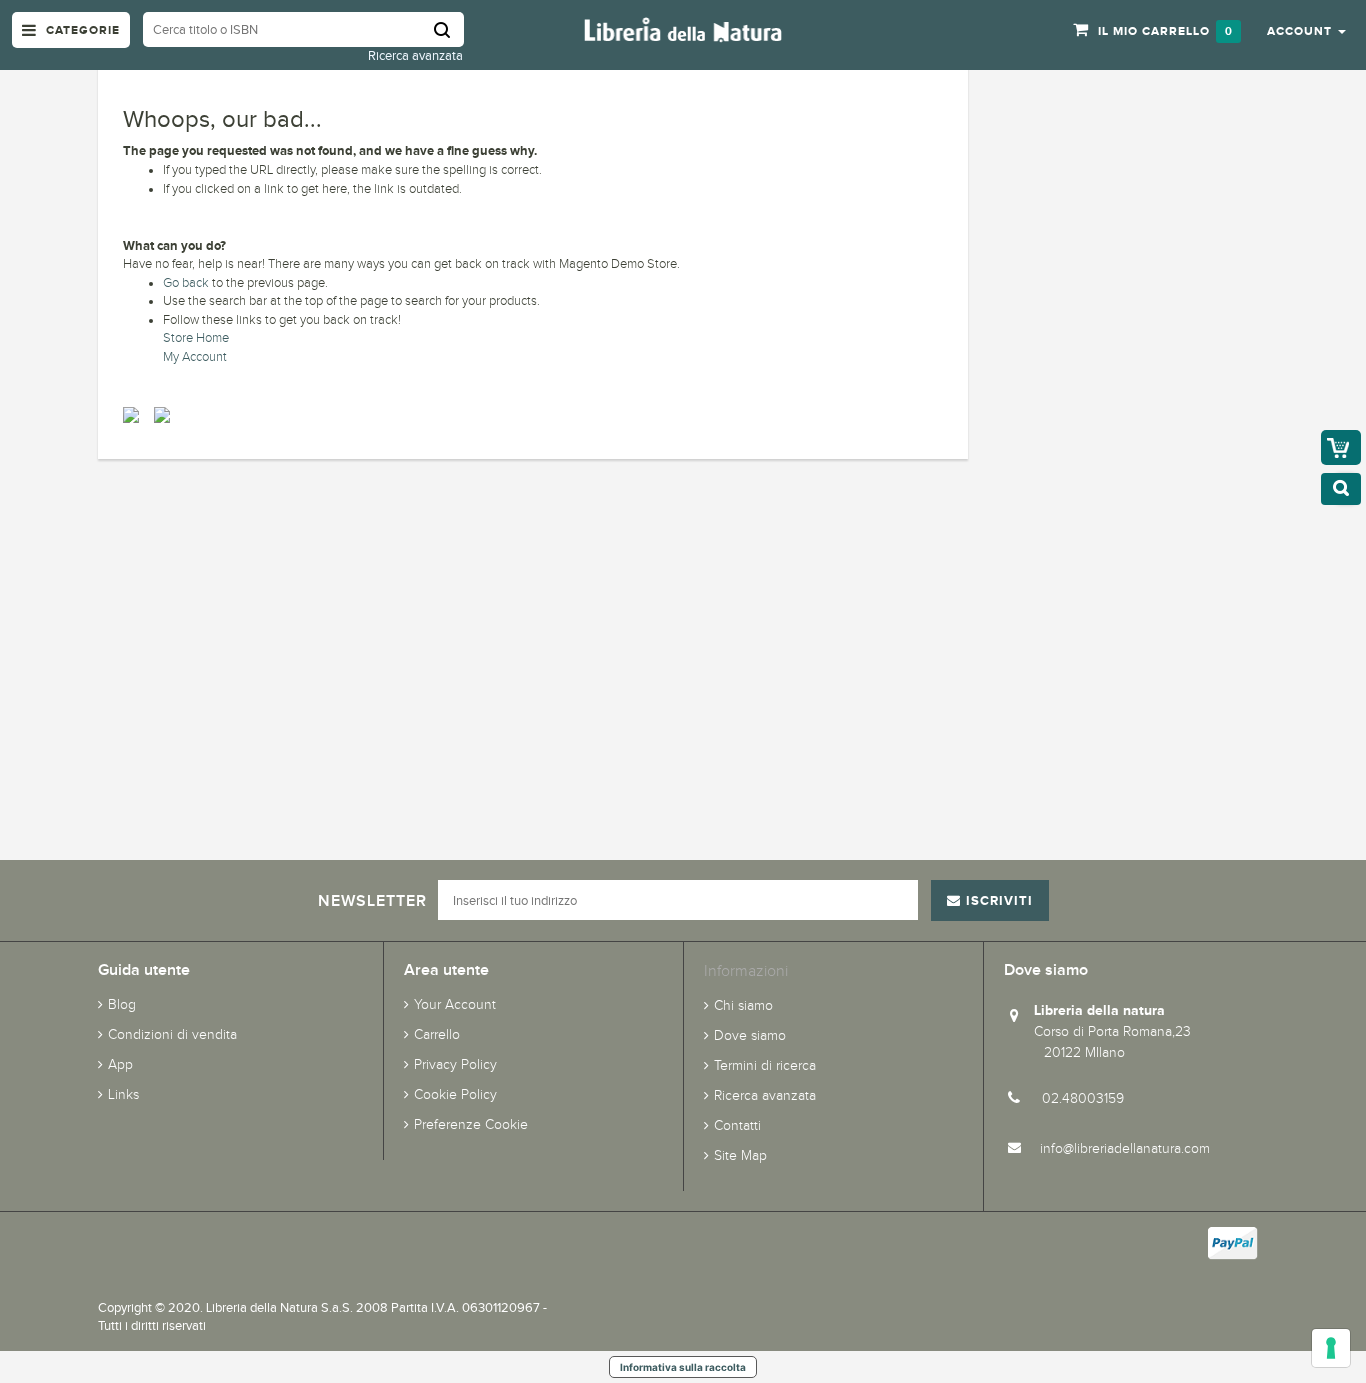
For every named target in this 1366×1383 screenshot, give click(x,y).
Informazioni (746, 970)
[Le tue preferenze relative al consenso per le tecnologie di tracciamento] (1331, 1348)
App (120, 1064)
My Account (195, 357)
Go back (186, 283)
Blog (122, 1004)
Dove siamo (750, 1035)
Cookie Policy (455, 1094)
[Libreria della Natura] (683, 28)
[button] (1306, 30)
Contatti (737, 1125)
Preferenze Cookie (471, 1124)
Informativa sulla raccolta (683, 1367)
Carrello (437, 1034)
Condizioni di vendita (172, 1034)
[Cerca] (449, 29)
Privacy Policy (455, 1064)
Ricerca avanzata (415, 55)
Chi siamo (743, 1005)
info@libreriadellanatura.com (1125, 1148)
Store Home (196, 338)
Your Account (455, 1004)
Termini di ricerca (765, 1065)
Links (123, 1094)
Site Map (740, 1155)
